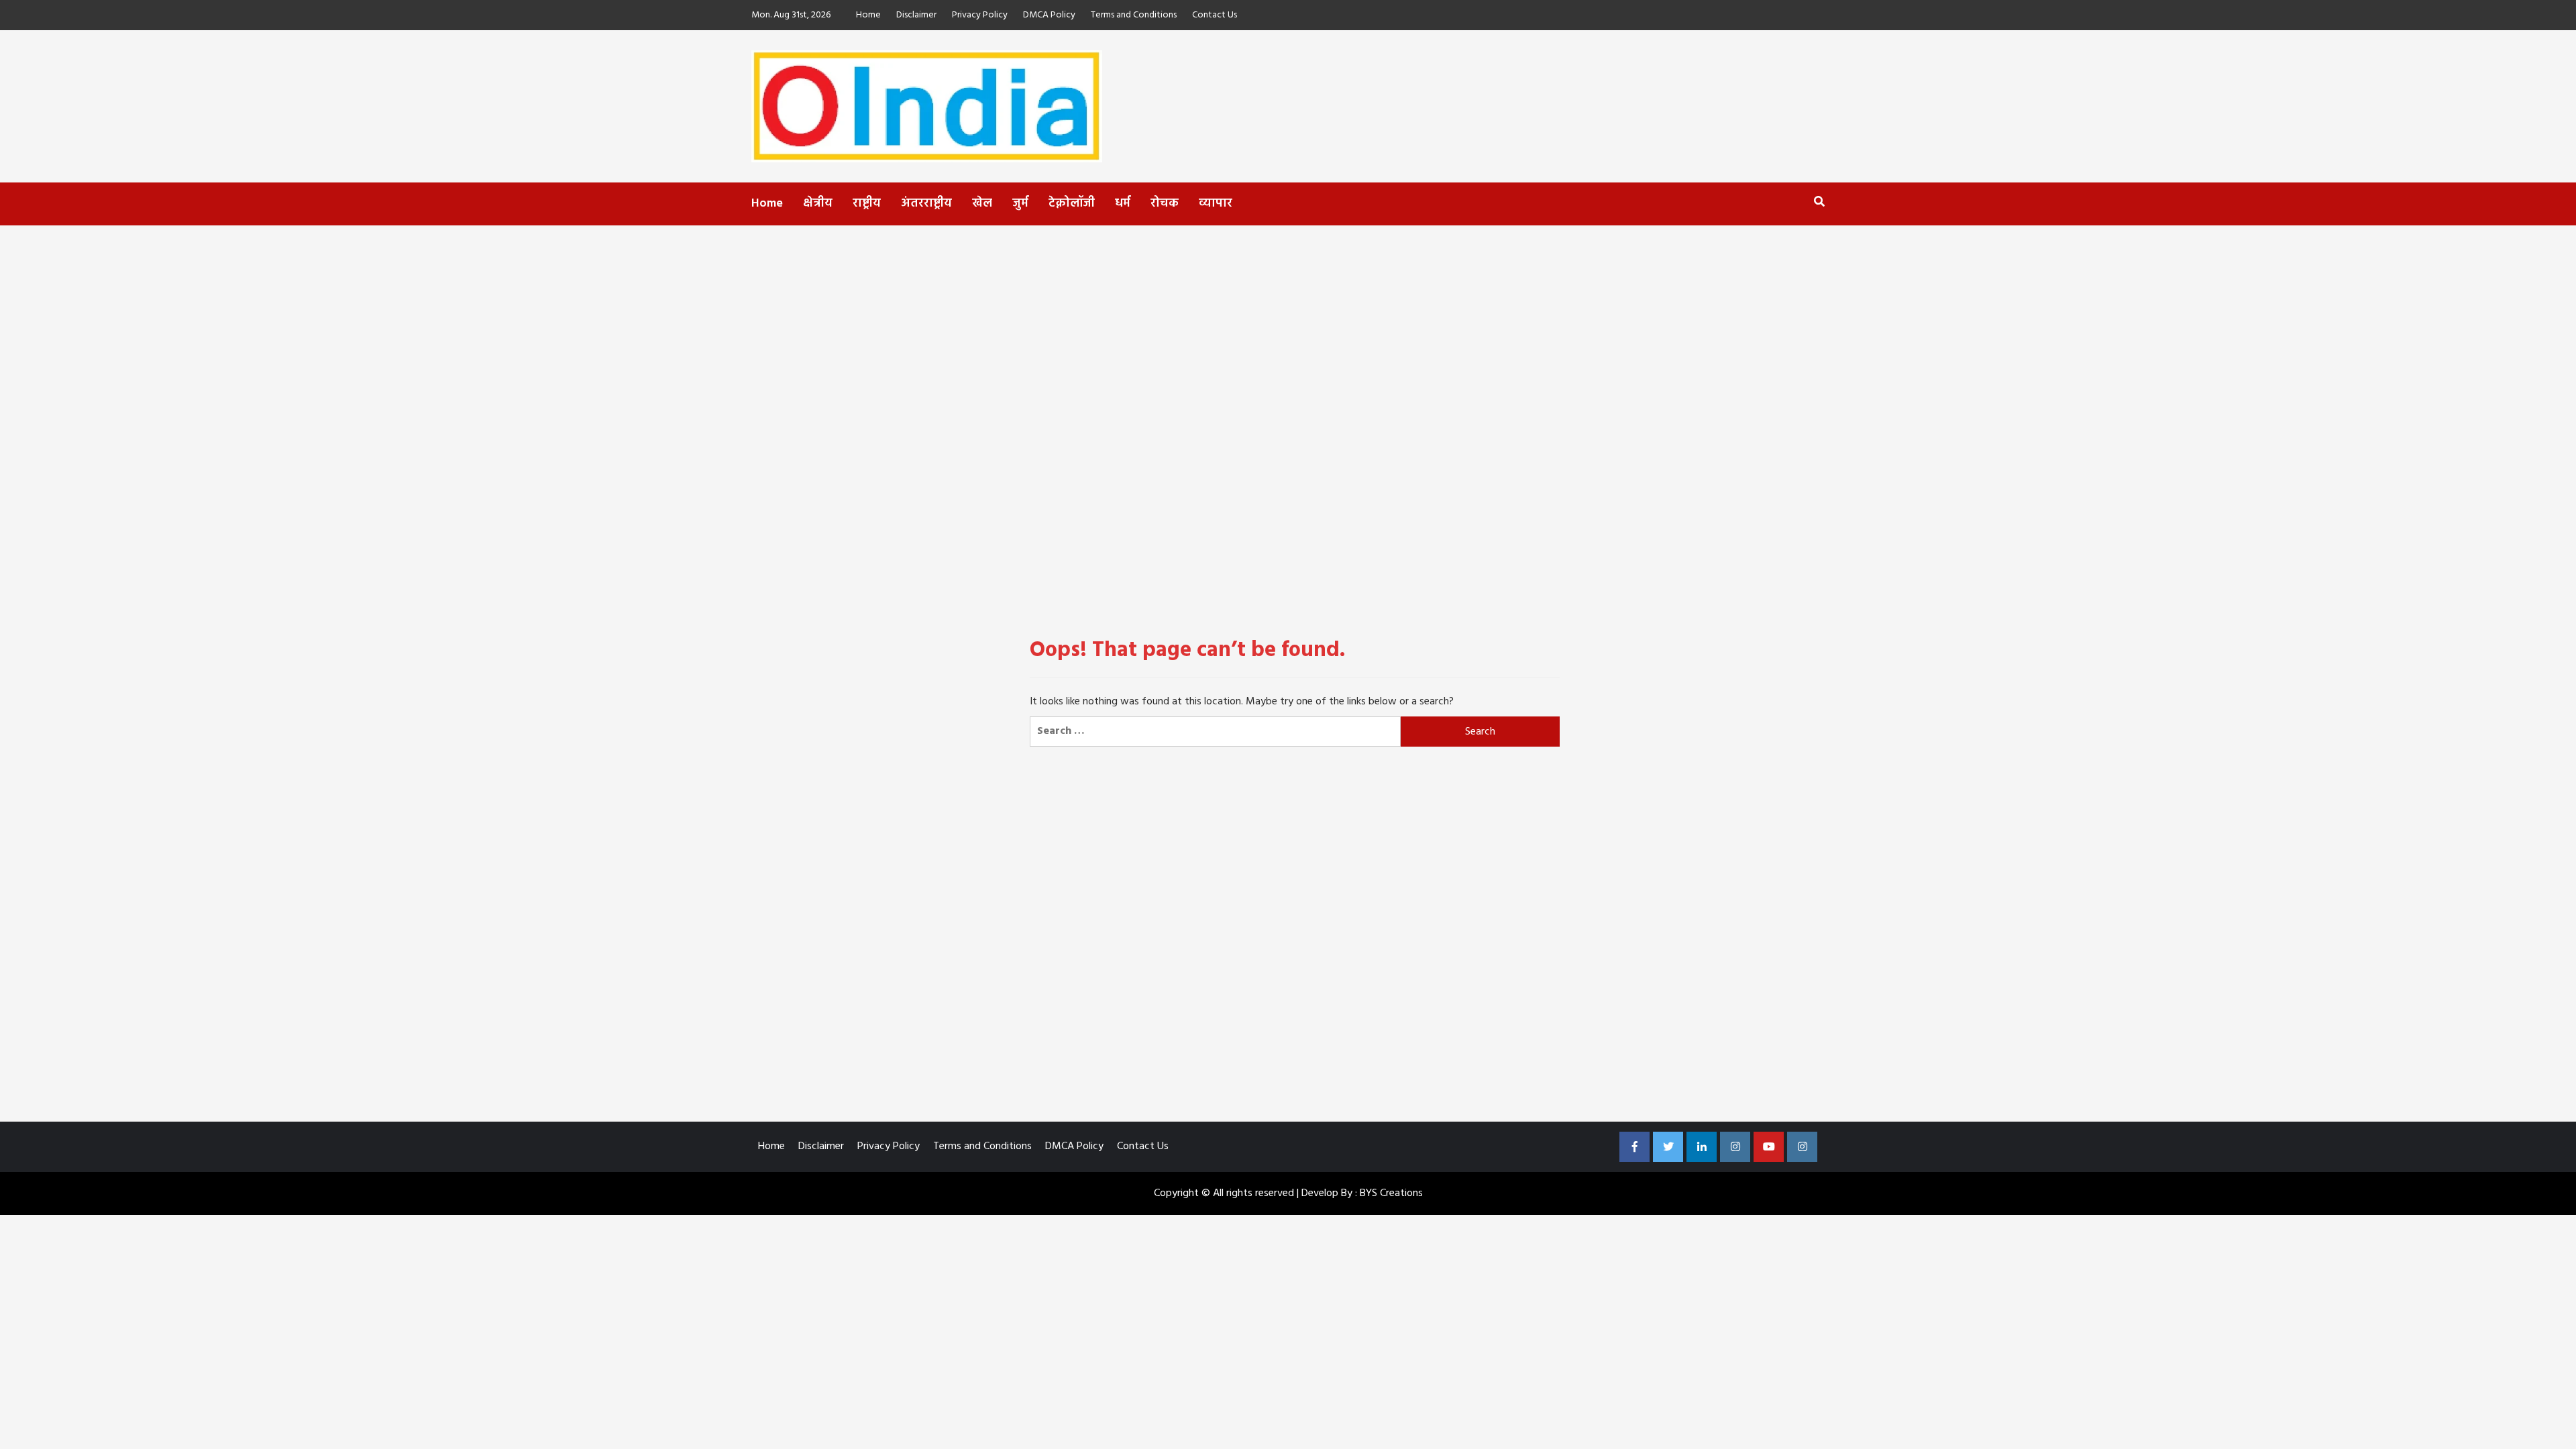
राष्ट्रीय (867, 204)
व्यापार (1216, 204)
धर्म (1123, 204)
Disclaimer (916, 15)
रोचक (1165, 204)
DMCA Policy (1049, 15)
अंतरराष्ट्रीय (926, 204)
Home (868, 15)
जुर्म (1020, 204)
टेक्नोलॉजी (1072, 204)
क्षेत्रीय (818, 204)
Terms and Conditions (1134, 15)
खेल (982, 204)
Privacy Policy (980, 15)
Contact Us (1215, 15)
